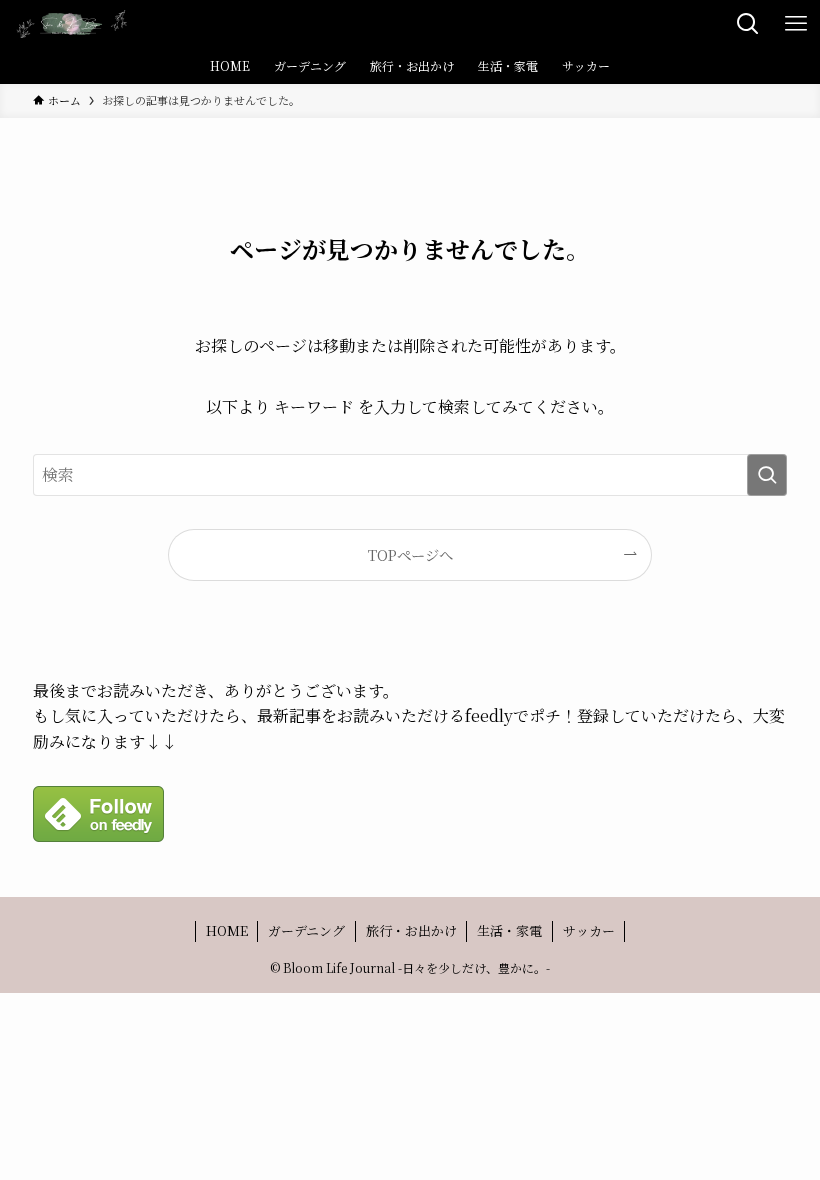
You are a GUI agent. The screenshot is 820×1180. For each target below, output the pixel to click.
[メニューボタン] (796, 24)
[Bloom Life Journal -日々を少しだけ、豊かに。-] (72, 24)
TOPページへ (410, 554)
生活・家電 (509, 930)
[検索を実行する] (767, 475)
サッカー (589, 930)
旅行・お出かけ (411, 930)
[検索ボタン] (748, 24)
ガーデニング (306, 930)
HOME (227, 930)
